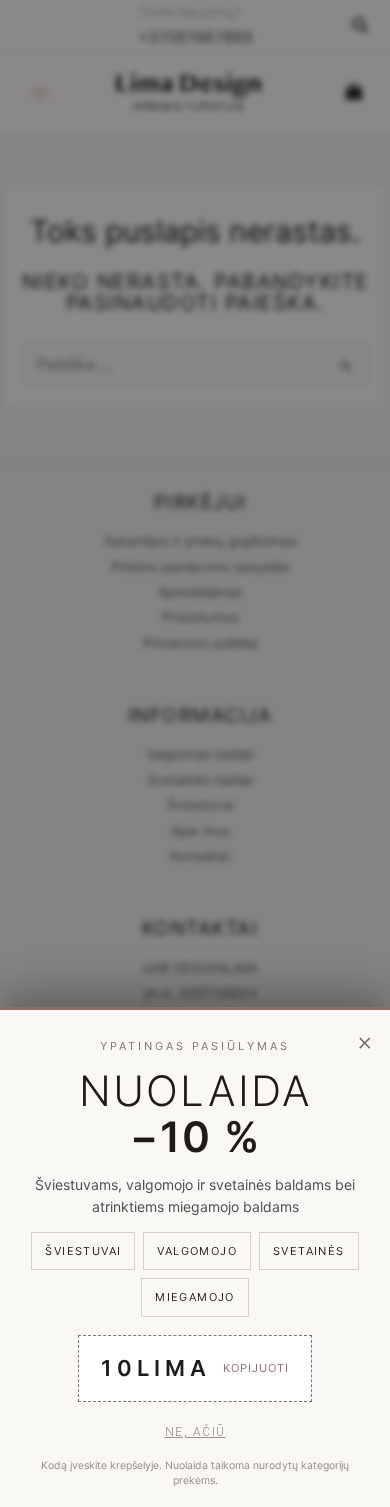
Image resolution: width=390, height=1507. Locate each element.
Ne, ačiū (195, 1432)
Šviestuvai (83, 1251)
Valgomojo (197, 1251)
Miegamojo (195, 1297)
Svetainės (309, 1251)
